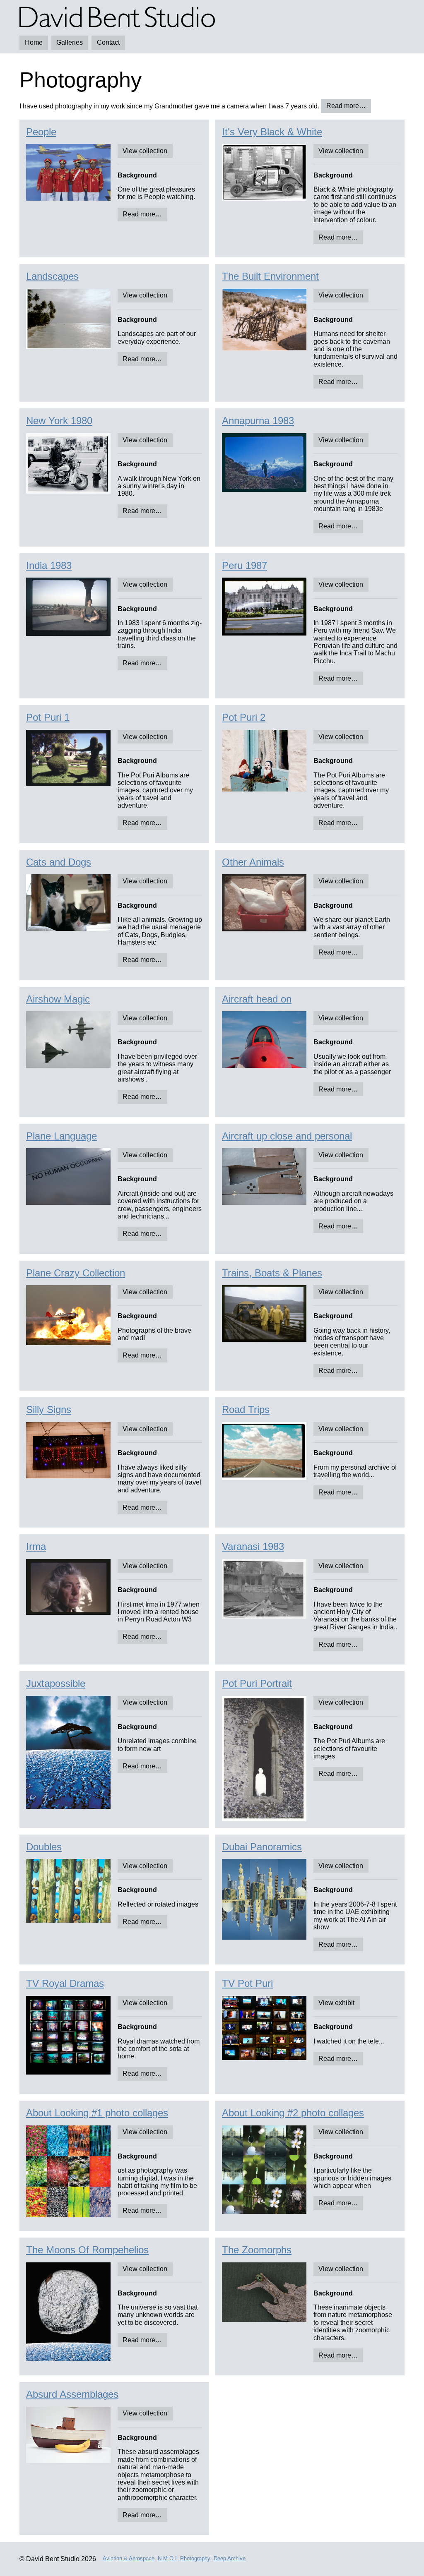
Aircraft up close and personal (287, 1136)
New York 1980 (59, 421)
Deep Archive (230, 2559)
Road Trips (246, 1409)
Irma (36, 1546)
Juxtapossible (56, 1683)
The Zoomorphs (257, 2250)
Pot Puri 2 (244, 717)
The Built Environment (270, 276)
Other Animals (253, 862)
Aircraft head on (257, 999)
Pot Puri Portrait (257, 1683)
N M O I (167, 2559)
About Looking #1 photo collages (97, 2113)
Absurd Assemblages (72, 2394)
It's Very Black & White (272, 132)
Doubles (44, 1847)
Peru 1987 (245, 565)
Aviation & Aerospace (129, 2559)
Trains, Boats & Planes (272, 1273)
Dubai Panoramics (262, 1847)
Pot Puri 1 (48, 717)
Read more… (346, 106)
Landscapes (52, 276)
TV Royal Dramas (65, 1983)
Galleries (70, 42)
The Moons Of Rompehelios (87, 2250)
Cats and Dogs (59, 862)
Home (34, 42)
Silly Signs (49, 1409)
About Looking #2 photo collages (293, 2113)
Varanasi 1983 (253, 1546)
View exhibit (336, 2003)
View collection (145, 151)
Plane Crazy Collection (76, 1273)
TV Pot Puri (247, 1983)
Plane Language (61, 1136)
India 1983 (49, 565)
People (41, 132)
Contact (108, 42)
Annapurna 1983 (258, 421)
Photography (195, 2559)
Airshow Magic (58, 999)
